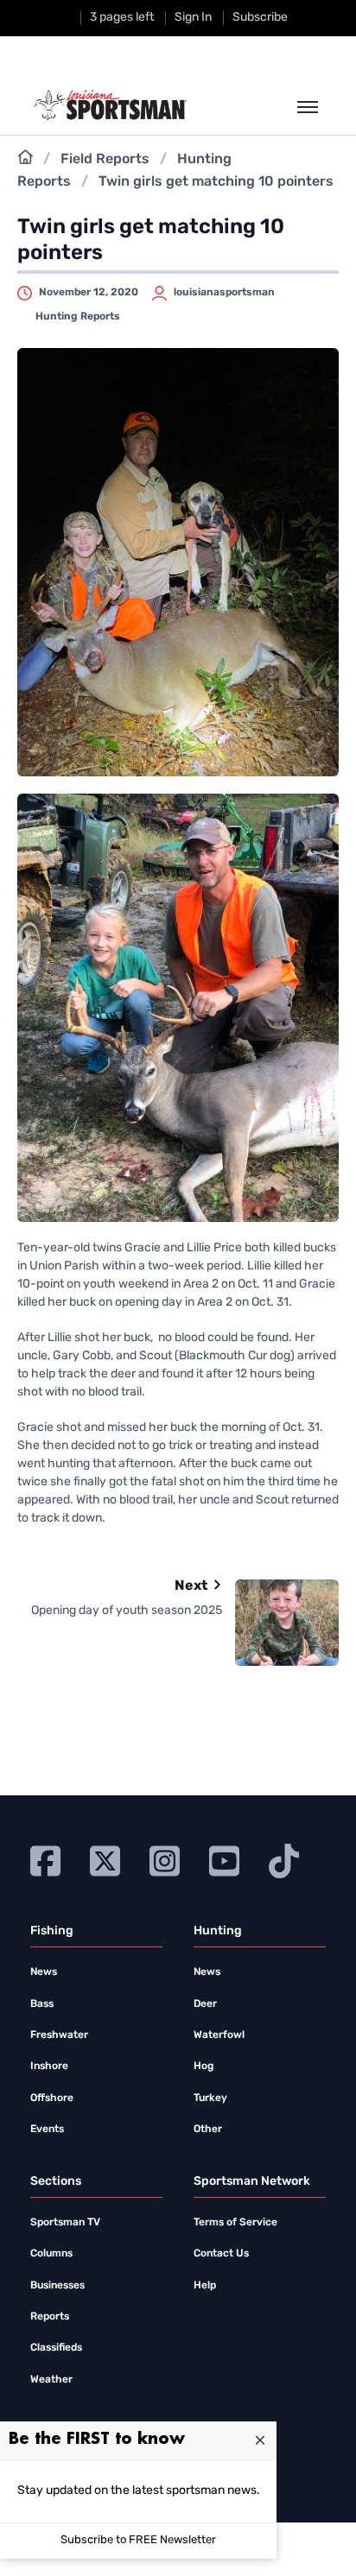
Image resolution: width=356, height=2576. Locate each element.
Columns (51, 2254)
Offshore (52, 2098)
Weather (51, 2380)
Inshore (49, 2066)
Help (205, 2286)
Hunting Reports (78, 317)
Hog (203, 2066)
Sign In (193, 18)
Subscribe (260, 18)
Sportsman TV (65, 2223)
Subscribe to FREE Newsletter (138, 2540)
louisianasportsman (224, 293)
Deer (205, 2004)
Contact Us (221, 2254)
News (44, 1972)
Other (208, 2130)
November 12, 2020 (89, 293)
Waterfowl (219, 2035)
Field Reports (105, 160)
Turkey (210, 2098)
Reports (50, 2317)
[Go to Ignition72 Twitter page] (105, 1859)
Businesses (57, 2286)
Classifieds (56, 2348)
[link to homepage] (110, 105)
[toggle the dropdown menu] (308, 108)
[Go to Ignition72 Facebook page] (45, 1859)
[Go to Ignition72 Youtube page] (224, 1859)
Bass (42, 2004)
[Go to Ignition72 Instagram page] (165, 1859)
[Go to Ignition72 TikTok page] (284, 1859)
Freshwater (59, 2035)
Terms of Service (235, 2223)
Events (47, 2130)
